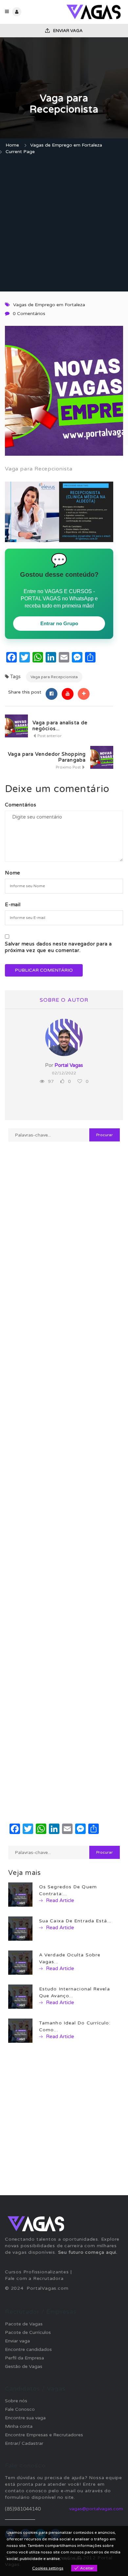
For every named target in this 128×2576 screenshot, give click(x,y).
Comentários (21, 805)
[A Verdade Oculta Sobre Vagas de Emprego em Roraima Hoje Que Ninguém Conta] (20, 1962)
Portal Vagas (69, 1065)
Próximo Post (69, 767)
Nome (13, 873)
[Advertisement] (64, 224)
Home (12, 145)
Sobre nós (16, 2401)
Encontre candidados (28, 2349)
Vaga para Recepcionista (54, 677)
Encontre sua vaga (25, 2418)
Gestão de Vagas (24, 2366)
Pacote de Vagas (24, 2324)
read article (59, 1900)
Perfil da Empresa (24, 2358)
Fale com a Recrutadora (34, 2278)
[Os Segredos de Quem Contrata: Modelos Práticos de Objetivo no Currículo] (20, 1894)
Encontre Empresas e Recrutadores (44, 2435)
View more (72, 2559)
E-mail (13, 905)
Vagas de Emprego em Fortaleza (66, 145)
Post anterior (49, 736)
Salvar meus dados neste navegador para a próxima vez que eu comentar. (58, 947)
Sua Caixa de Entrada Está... (75, 1921)
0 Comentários (29, 314)
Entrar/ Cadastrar (24, 2443)
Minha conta (19, 2426)
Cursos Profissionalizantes (37, 2272)
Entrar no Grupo (59, 623)
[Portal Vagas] (94, 12)
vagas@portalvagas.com (96, 2509)
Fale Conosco (20, 2409)
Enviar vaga (67, 31)
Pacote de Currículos (28, 2332)
